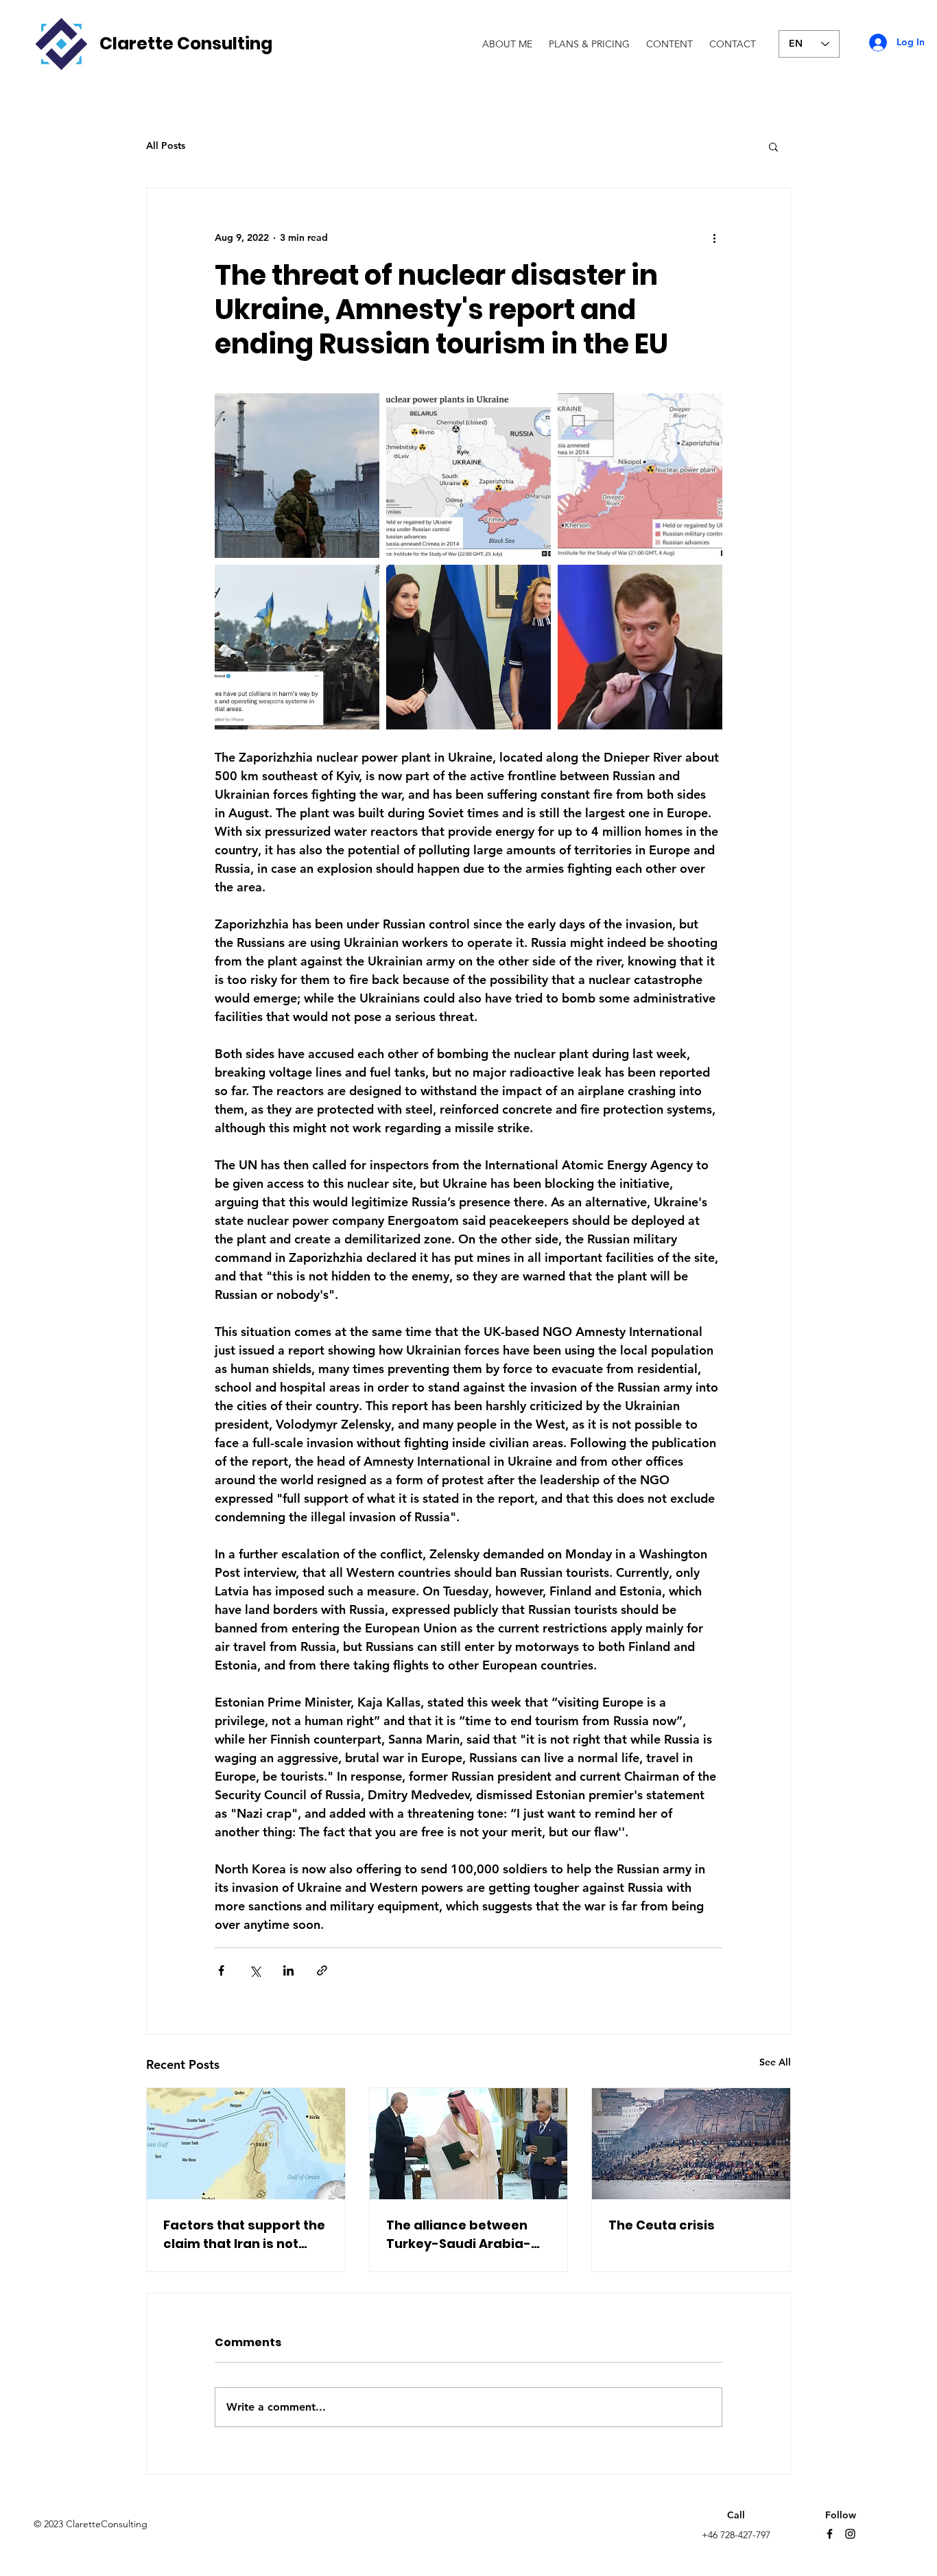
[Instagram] (850, 2534)
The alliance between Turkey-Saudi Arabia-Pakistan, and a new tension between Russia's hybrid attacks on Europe (463, 2235)
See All (775, 2062)
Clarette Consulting (186, 44)
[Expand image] (297, 476)
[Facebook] (830, 2534)
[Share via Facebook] (221, 1970)
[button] (773, 146)
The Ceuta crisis (662, 2225)
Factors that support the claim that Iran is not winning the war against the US (244, 2235)
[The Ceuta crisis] (691, 2144)
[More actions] (714, 237)
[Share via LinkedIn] (288, 1970)
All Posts (166, 145)
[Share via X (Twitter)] (255, 1970)
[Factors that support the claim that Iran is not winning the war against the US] (246, 2144)
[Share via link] (322, 1970)
